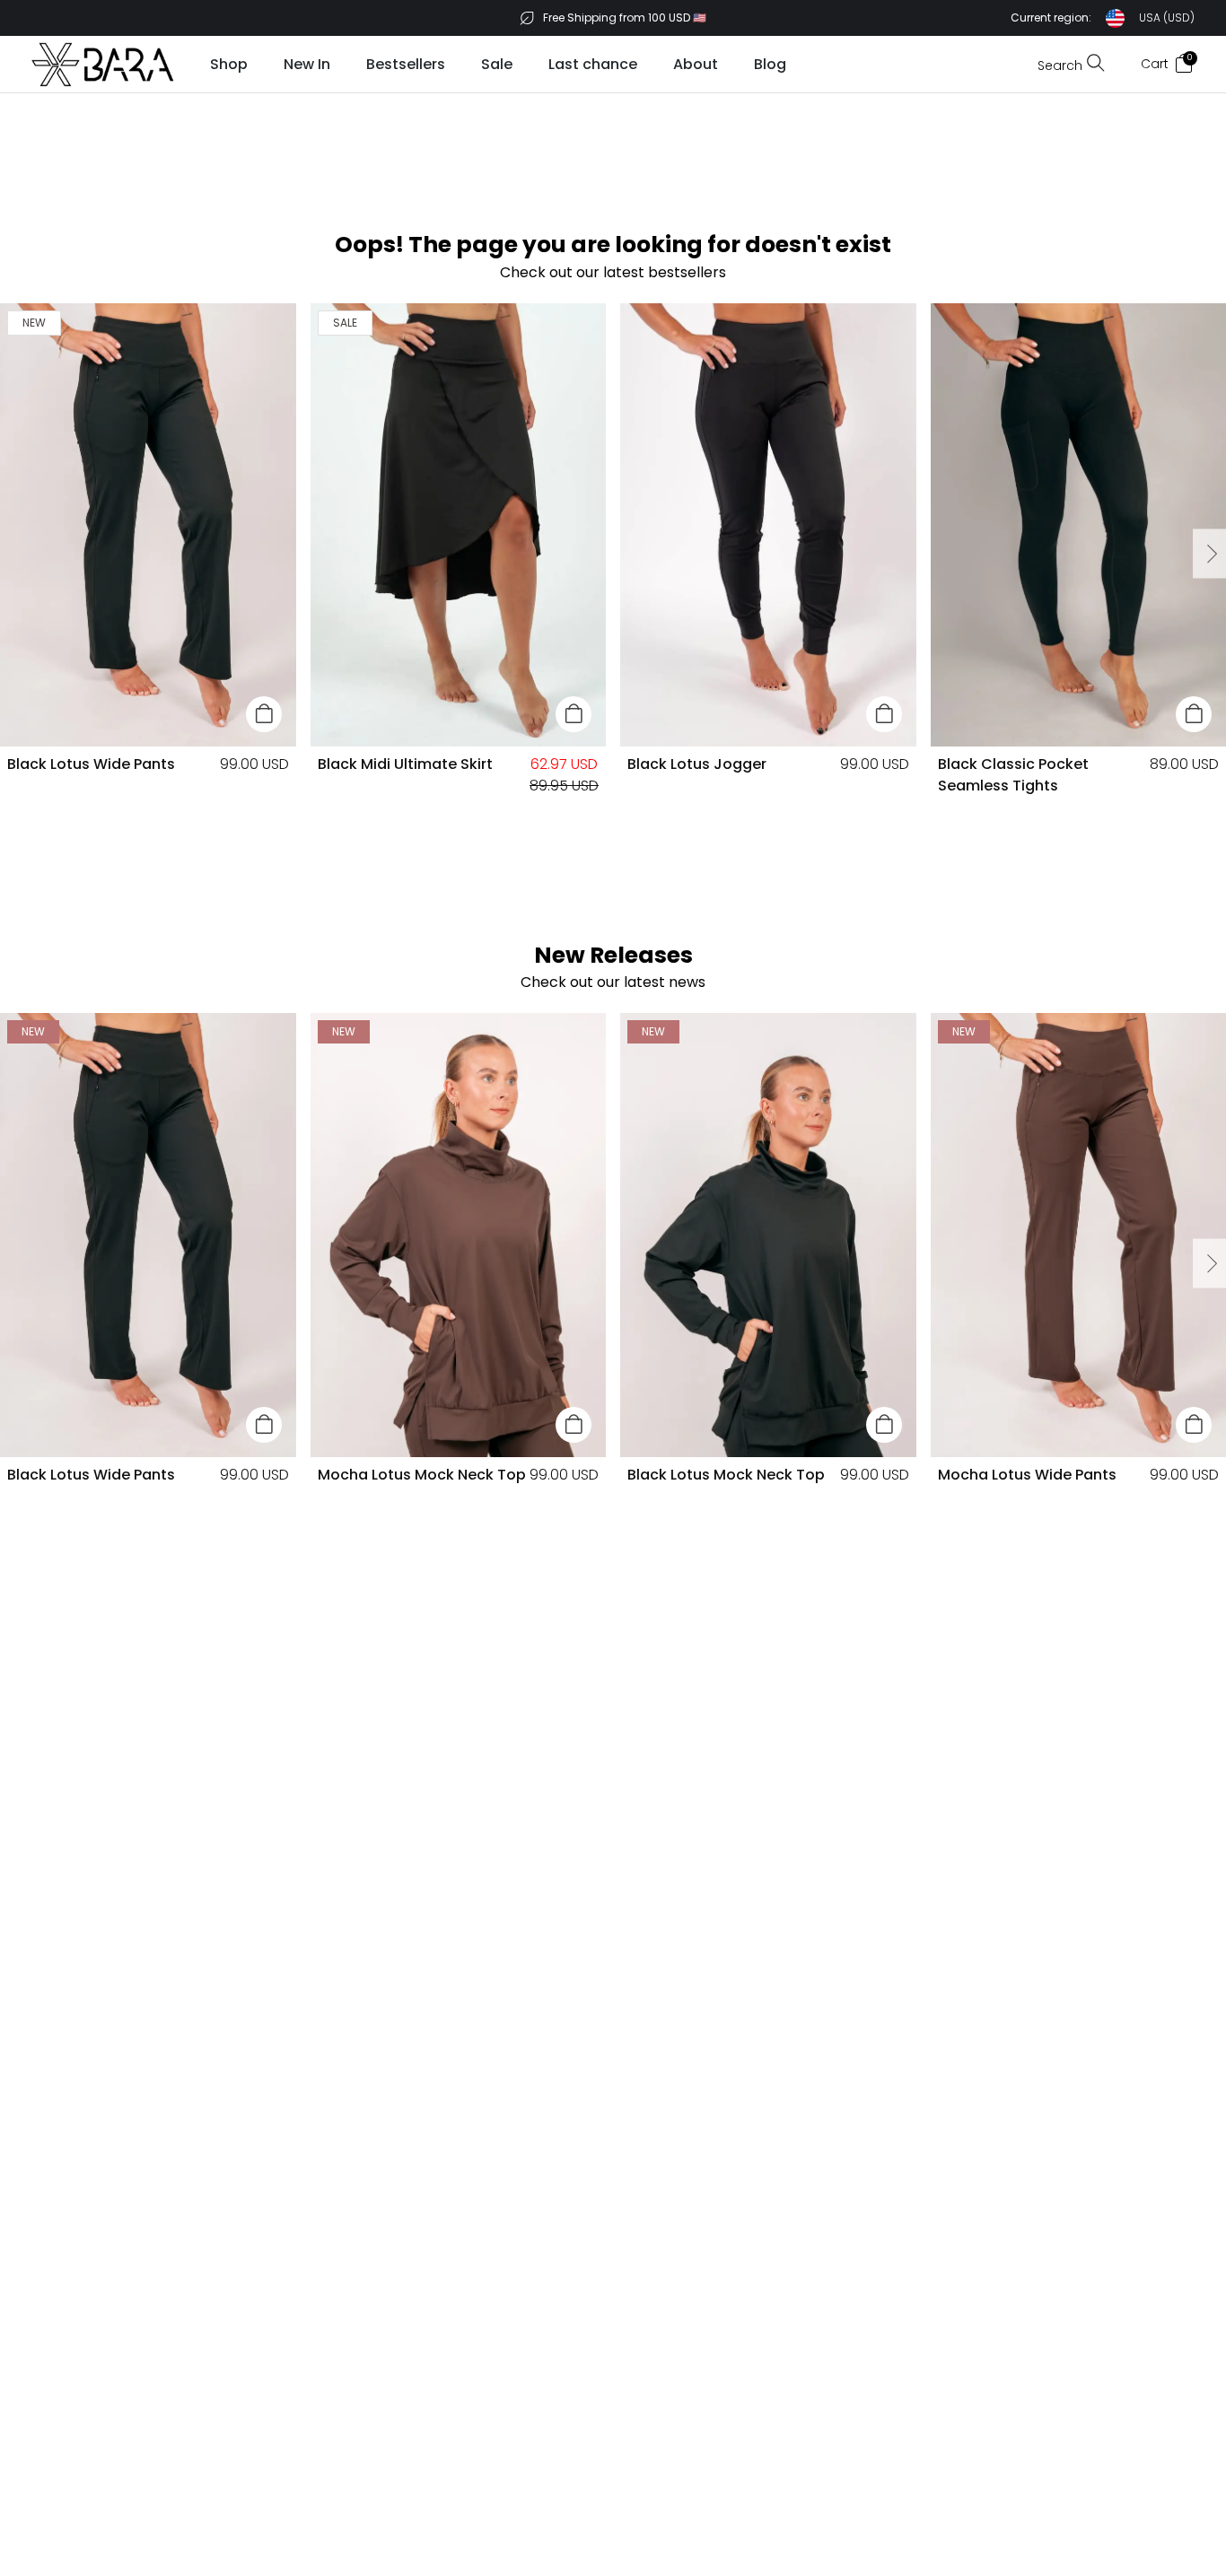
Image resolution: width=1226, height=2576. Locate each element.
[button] (1103, 18)
